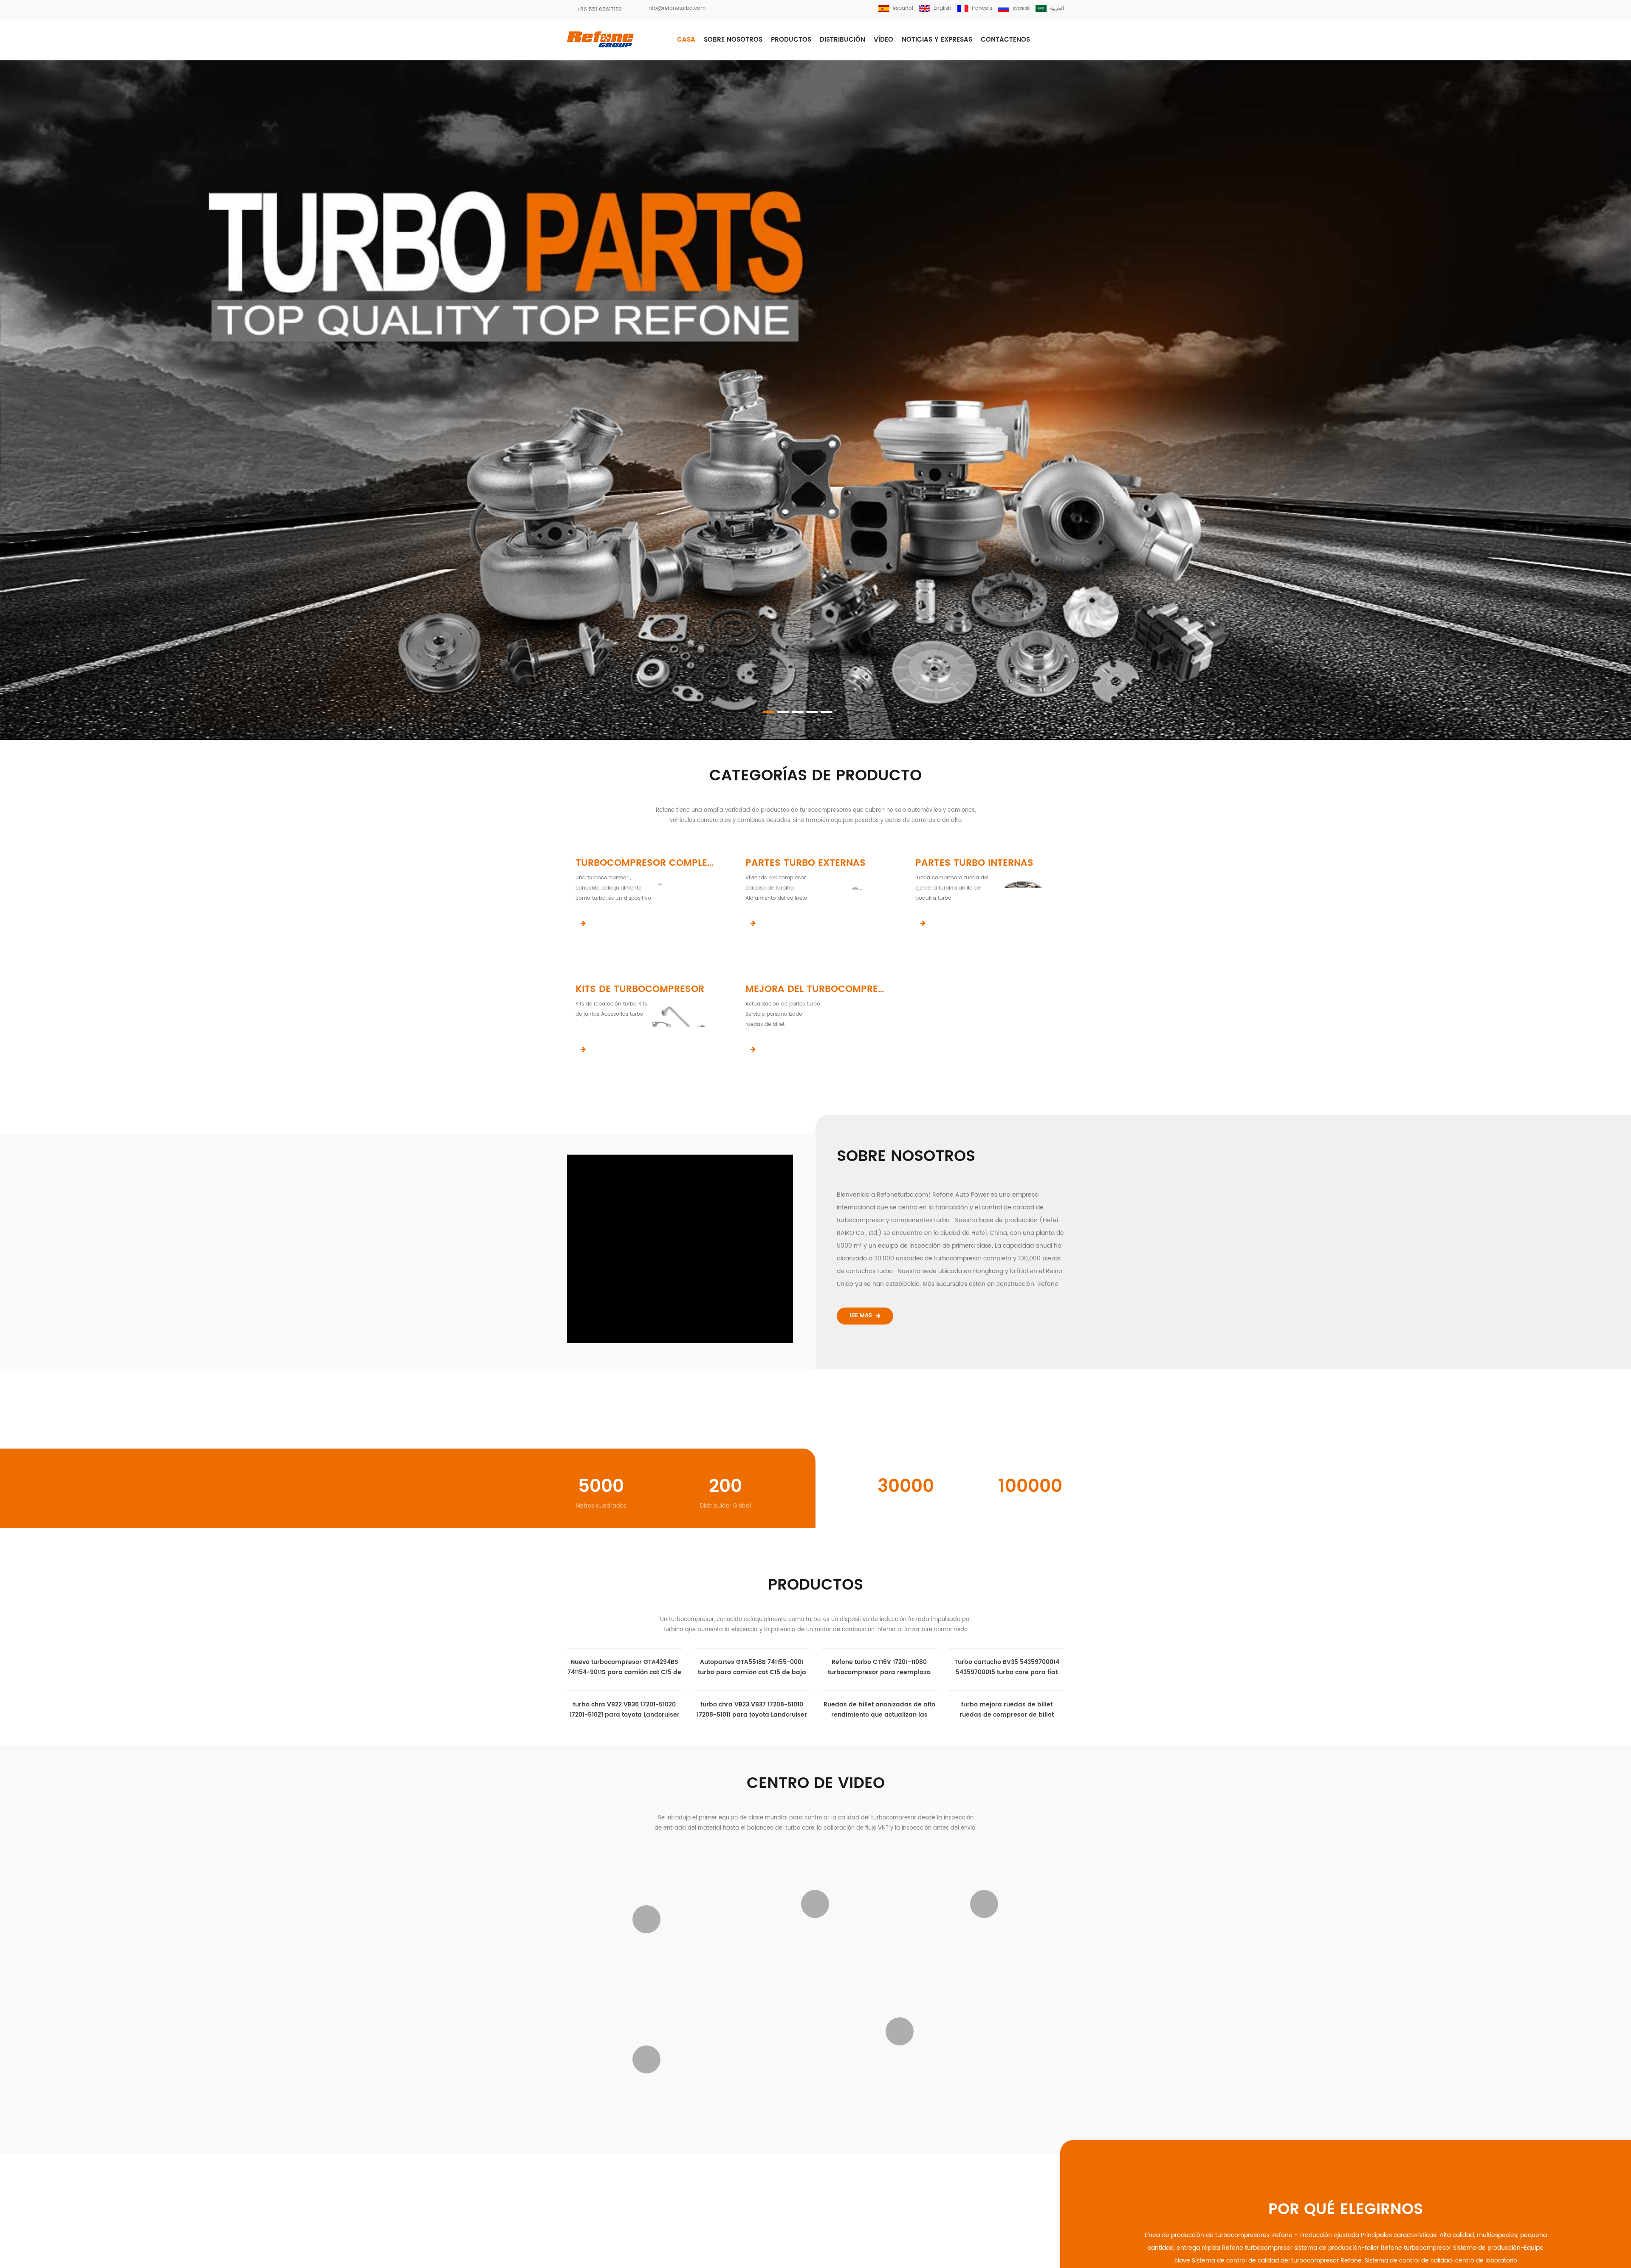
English (942, 8)
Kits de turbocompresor (640, 989)
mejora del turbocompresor (815, 989)
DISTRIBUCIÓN (842, 40)
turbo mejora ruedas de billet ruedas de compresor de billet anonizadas (1007, 1834)
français (982, 8)
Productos (791, 40)
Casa (686, 40)
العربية (1057, 8)
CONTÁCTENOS (1005, 40)
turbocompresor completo (646, 863)
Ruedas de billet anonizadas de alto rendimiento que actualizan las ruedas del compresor (1007, 1792)
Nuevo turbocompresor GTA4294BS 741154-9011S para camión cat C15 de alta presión (624, 1821)
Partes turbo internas (974, 863)
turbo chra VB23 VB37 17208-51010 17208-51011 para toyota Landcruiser (1007, 1749)
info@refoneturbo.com (676, 8)
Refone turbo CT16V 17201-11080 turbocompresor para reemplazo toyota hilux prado (879, 1707)
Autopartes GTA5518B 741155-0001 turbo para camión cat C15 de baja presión (752, 1821)
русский (1021, 8)
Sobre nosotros (733, 40)
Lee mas (861, 1316)
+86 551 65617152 (599, 10)
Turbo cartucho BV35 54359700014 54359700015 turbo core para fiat (1007, 1707)
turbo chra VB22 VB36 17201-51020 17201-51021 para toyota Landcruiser (879, 1863)
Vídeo (883, 40)
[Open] (1622, 127)
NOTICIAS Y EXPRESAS (937, 40)
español (903, 8)
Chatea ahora (1593, 2261)
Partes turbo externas (806, 863)
